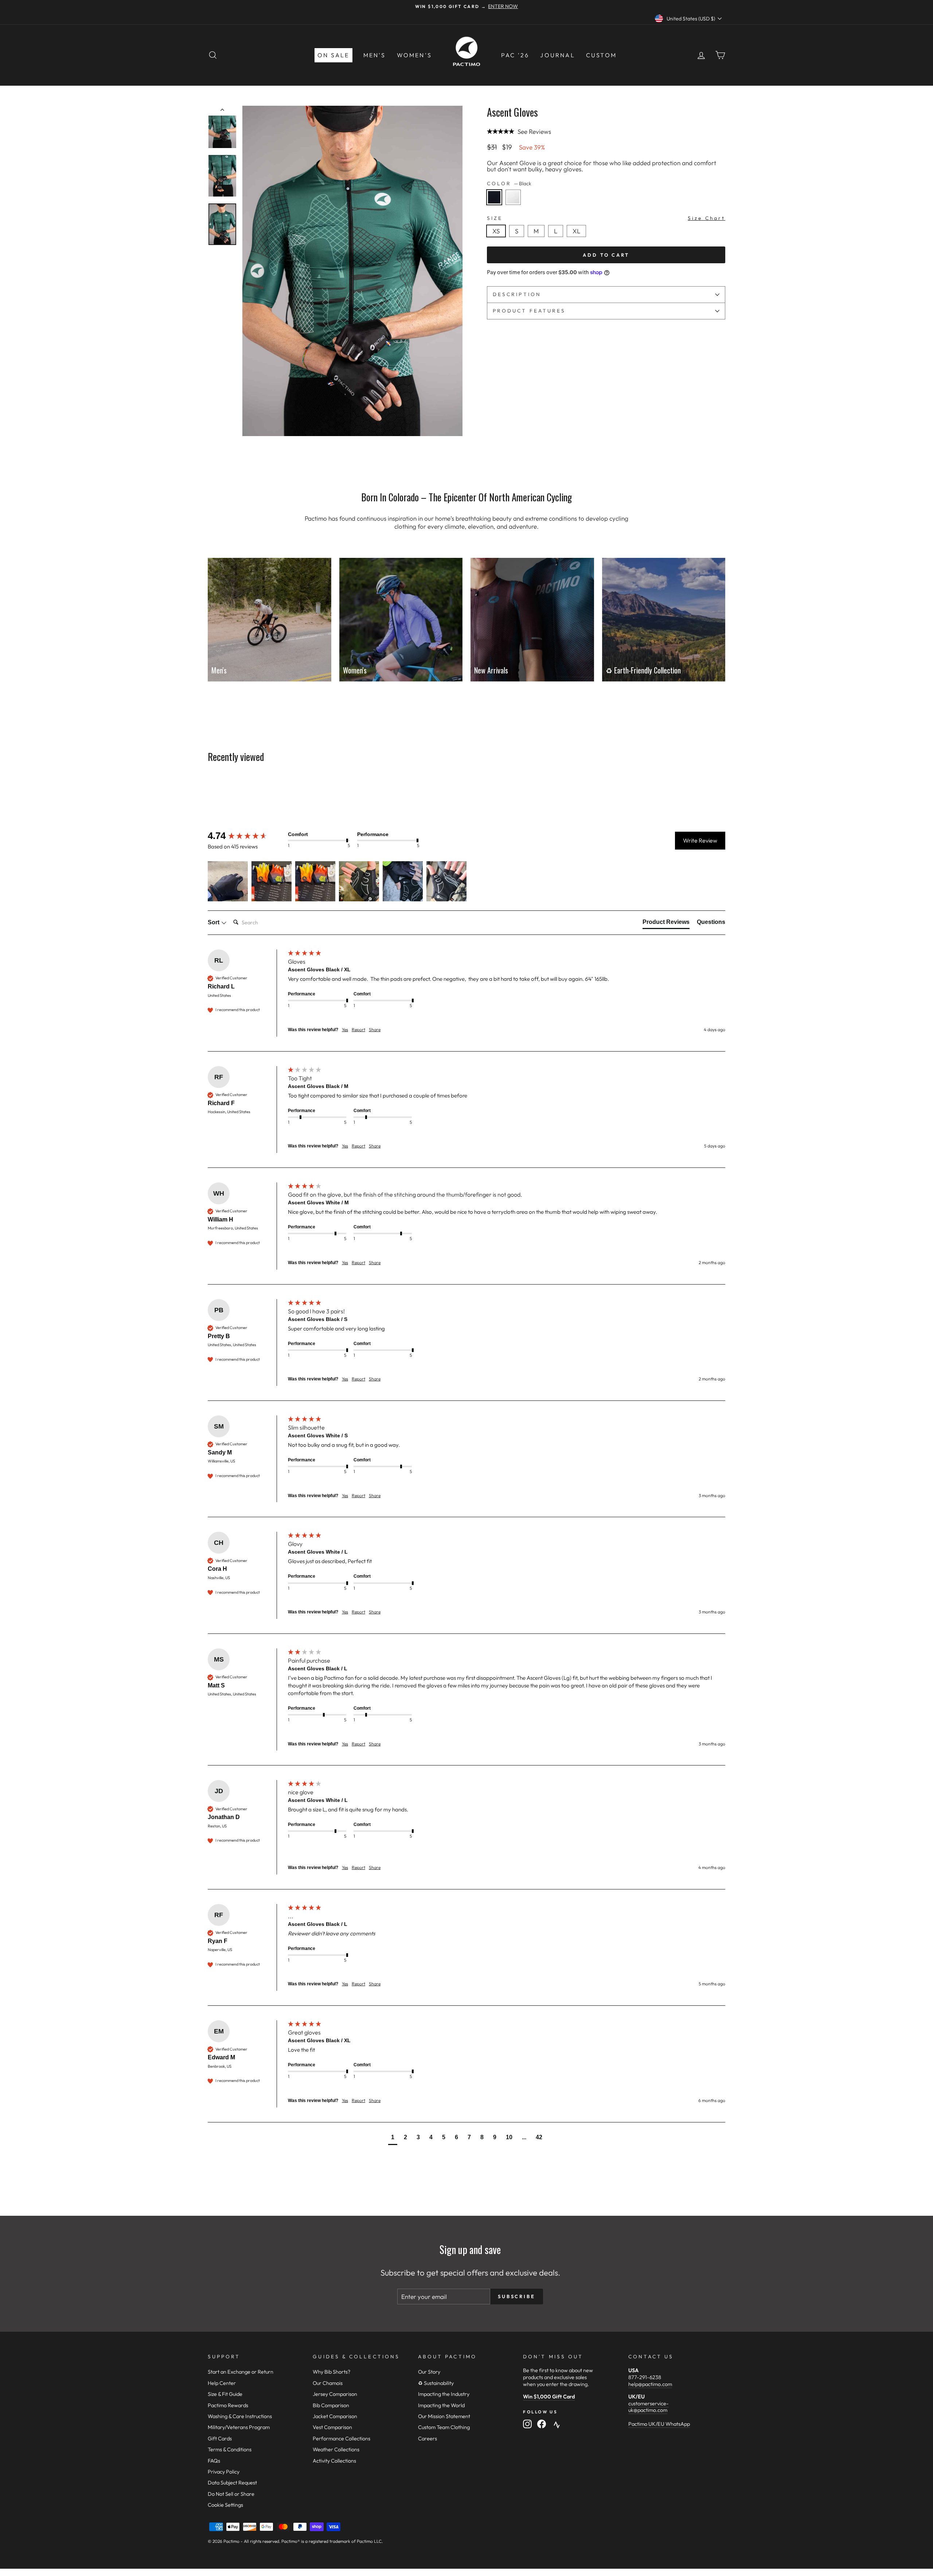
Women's (414, 55)
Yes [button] (345, 1029)
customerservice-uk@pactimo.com (649, 2407)
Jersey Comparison (335, 2394)
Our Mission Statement (444, 2416)
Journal (557, 55)
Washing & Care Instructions (240, 2416)
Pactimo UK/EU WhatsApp (659, 2424)
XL (576, 231)
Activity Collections (334, 2461)
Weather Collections (336, 2449)
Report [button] (358, 1029)
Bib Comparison (331, 2405)
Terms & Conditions (230, 2449)
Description (517, 294)
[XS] (498, 239)
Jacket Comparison (335, 2416)
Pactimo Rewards (228, 2405)
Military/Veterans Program (239, 2427)
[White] (515, 207)
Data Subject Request (232, 2483)
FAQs (214, 2461)
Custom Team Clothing (444, 2427)
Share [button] (375, 1029)
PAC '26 (515, 55)
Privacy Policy (224, 2472)
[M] (538, 239)
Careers (428, 2439)
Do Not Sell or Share (231, 2494)
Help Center (222, 2383)
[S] (519, 239)
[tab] (666, 924)
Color (509, 184)
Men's (375, 55)
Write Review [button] (700, 840)
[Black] (496, 207)
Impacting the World (441, 2405)
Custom (601, 55)
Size (606, 218)
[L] (558, 239)
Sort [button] (214, 922)
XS (496, 231)
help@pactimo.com (650, 2384)
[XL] (578, 239)
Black (494, 197)
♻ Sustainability (436, 2383)
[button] (228, 881)
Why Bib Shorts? (331, 2372)
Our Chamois (328, 2383)
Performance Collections (341, 2439)
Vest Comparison (332, 2427)
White (513, 197)
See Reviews (534, 131)
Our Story (429, 2372)
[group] (246, 836)
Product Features (529, 311)
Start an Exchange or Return (241, 2372)
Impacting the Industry (444, 2394)
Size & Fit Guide (225, 2394)
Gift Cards (220, 2439)
